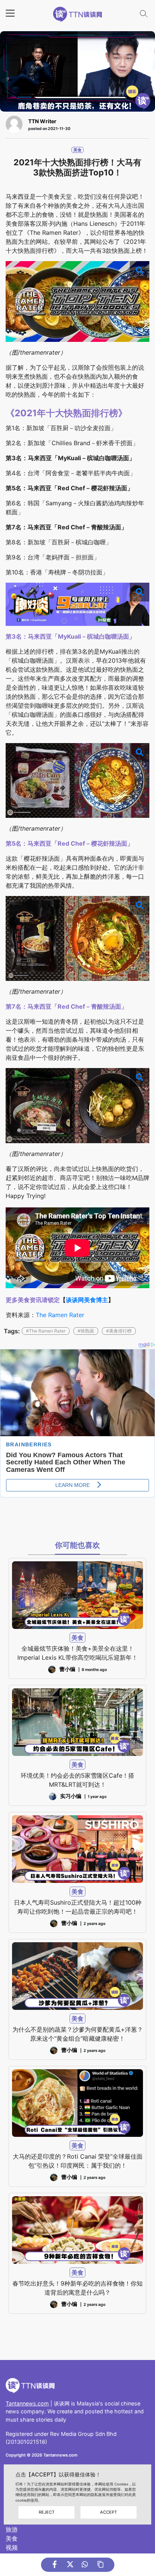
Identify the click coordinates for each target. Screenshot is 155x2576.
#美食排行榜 (119, 1331)
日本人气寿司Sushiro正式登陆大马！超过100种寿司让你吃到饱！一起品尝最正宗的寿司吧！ (78, 1907)
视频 (12, 2547)
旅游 (12, 2529)
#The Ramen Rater (46, 1331)
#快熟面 (86, 1331)
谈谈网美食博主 (87, 1300)
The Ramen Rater (60, 1315)
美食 (77, 150)
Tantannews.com (27, 2403)
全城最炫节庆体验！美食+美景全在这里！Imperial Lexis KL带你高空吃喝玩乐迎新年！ (77, 1653)
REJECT (47, 2512)
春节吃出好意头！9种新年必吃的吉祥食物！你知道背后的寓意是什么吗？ (77, 2288)
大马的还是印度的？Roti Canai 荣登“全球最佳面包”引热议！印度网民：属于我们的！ (78, 2161)
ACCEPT (109, 2512)
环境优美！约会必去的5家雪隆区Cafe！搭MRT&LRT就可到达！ (77, 1780)
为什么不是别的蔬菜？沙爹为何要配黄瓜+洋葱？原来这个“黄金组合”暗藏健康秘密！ (78, 2034)
